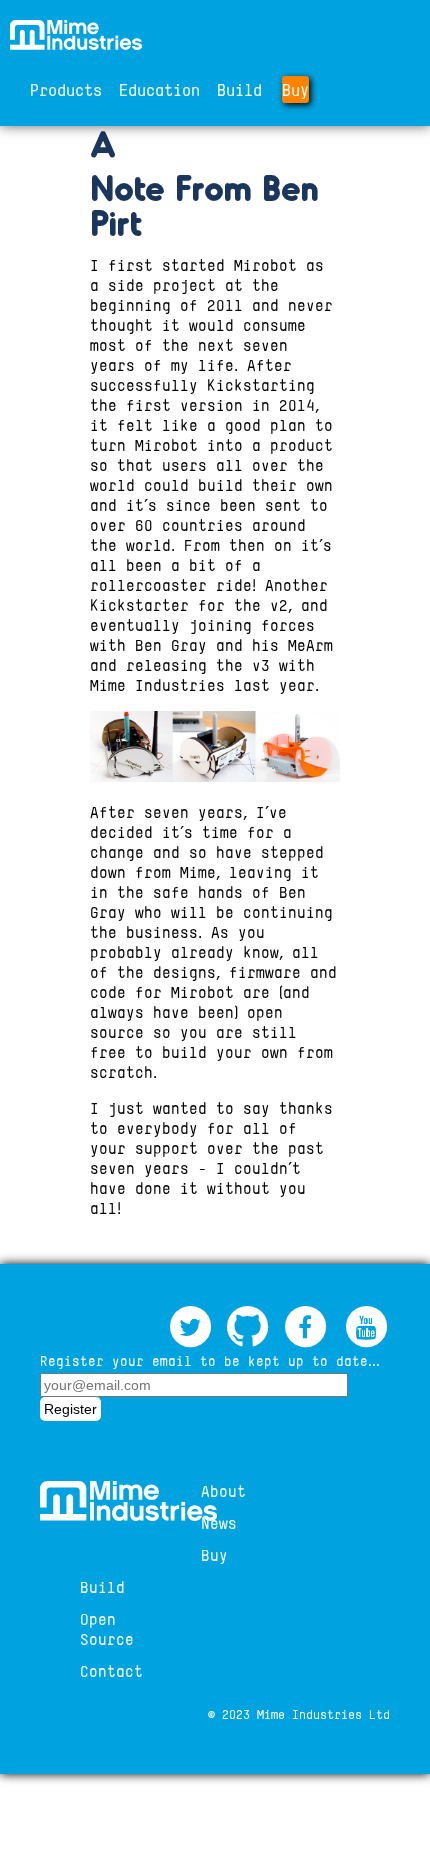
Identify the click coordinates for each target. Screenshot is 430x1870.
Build (239, 89)
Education (159, 89)
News (219, 1523)
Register (70, 1409)
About (223, 1491)
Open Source (107, 1629)
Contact (111, 1671)
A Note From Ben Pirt (204, 182)
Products (66, 89)
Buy (295, 89)
